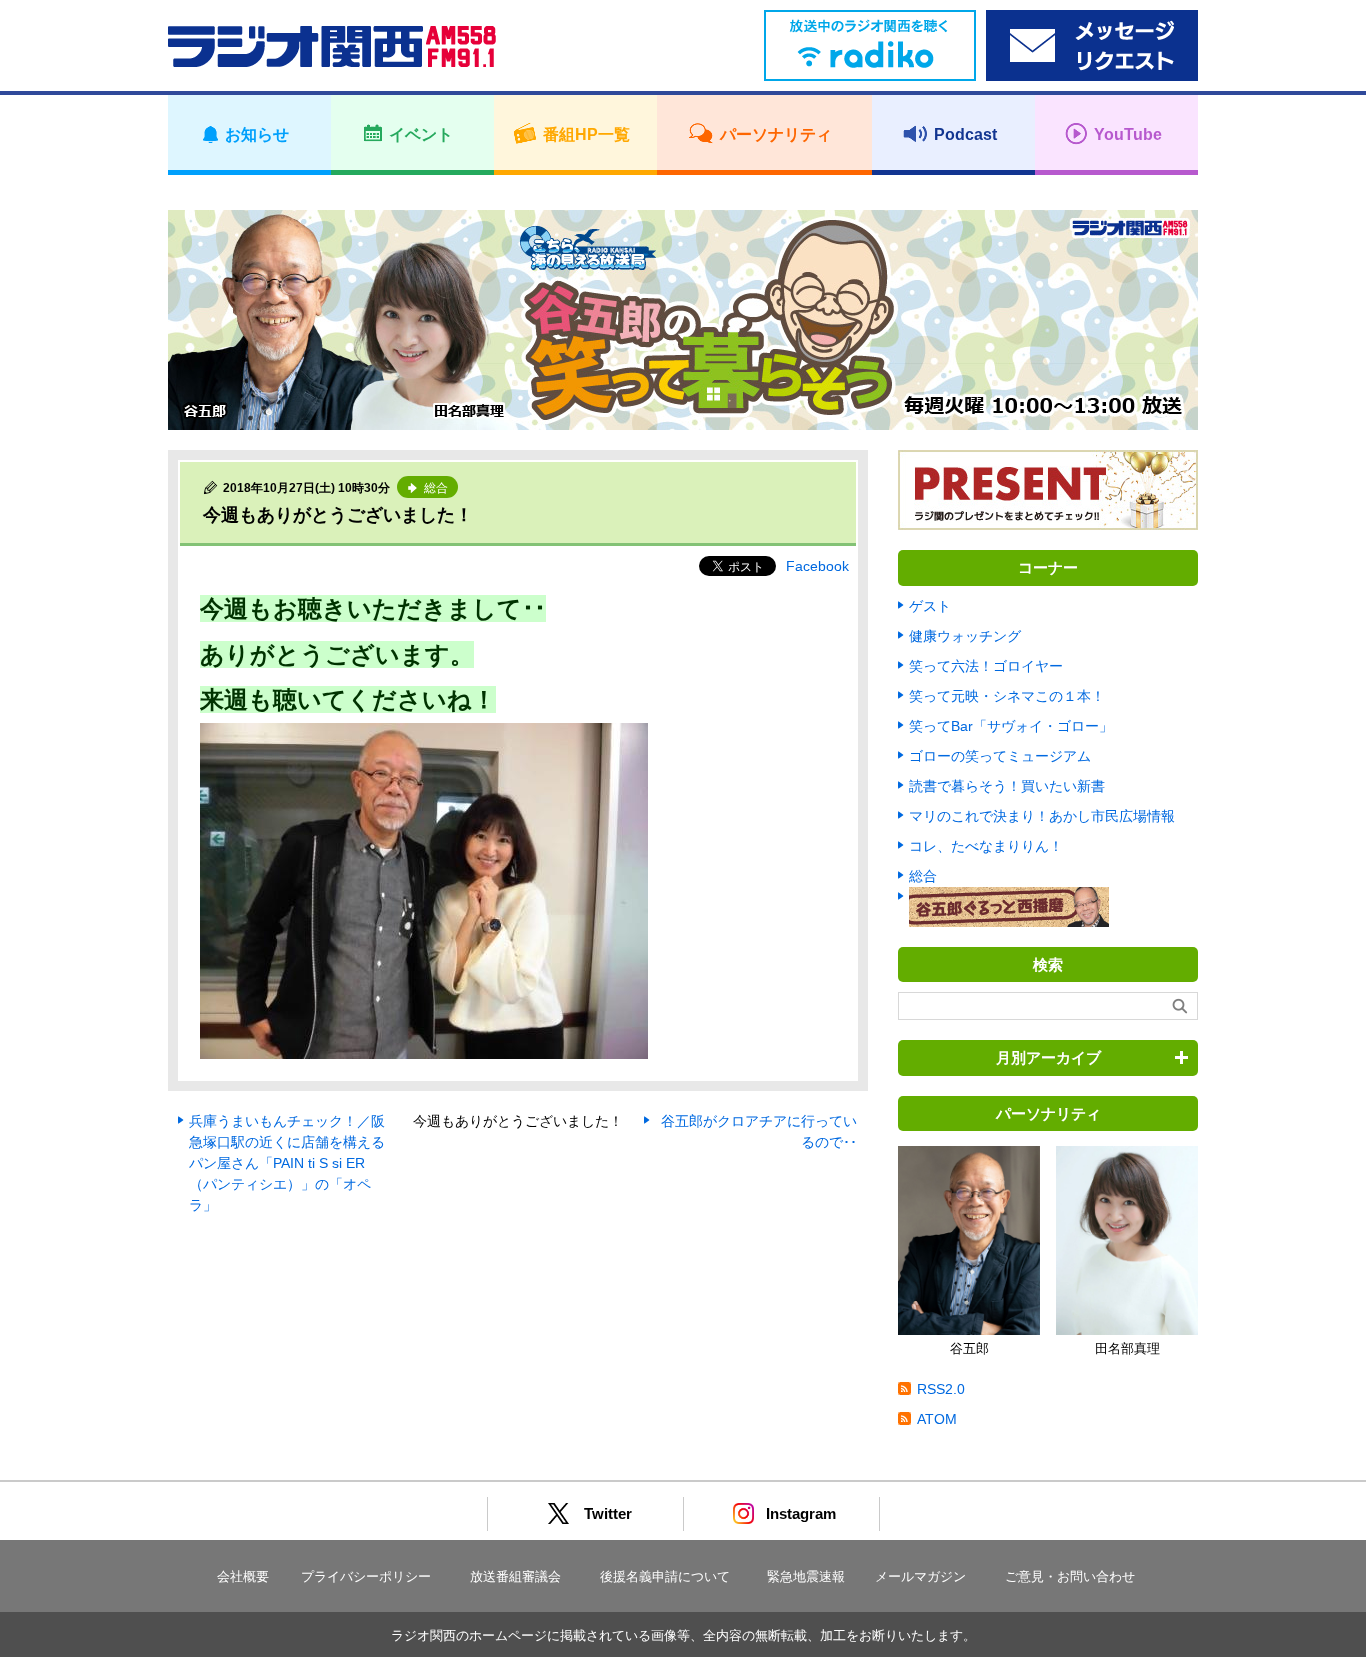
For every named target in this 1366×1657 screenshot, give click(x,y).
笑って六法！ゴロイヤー (986, 666)
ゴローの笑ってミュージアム (1000, 756)
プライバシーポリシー (366, 1576)
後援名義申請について (665, 1576)
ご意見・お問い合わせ (1070, 1576)
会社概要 (243, 1576)
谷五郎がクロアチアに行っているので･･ (759, 1131)
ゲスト (930, 606)
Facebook (817, 566)
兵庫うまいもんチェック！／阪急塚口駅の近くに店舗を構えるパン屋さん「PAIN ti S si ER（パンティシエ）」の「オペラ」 (287, 1163)
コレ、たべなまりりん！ (986, 846)
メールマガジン (920, 1576)
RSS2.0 (941, 1389)
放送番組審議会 (515, 1576)
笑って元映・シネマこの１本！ (1007, 696)
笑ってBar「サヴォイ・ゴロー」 (1011, 726)
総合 (923, 876)
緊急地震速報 (806, 1576)
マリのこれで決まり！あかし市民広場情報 (1042, 816)
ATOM (937, 1419)
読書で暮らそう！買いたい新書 (1007, 786)
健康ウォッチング (965, 636)
